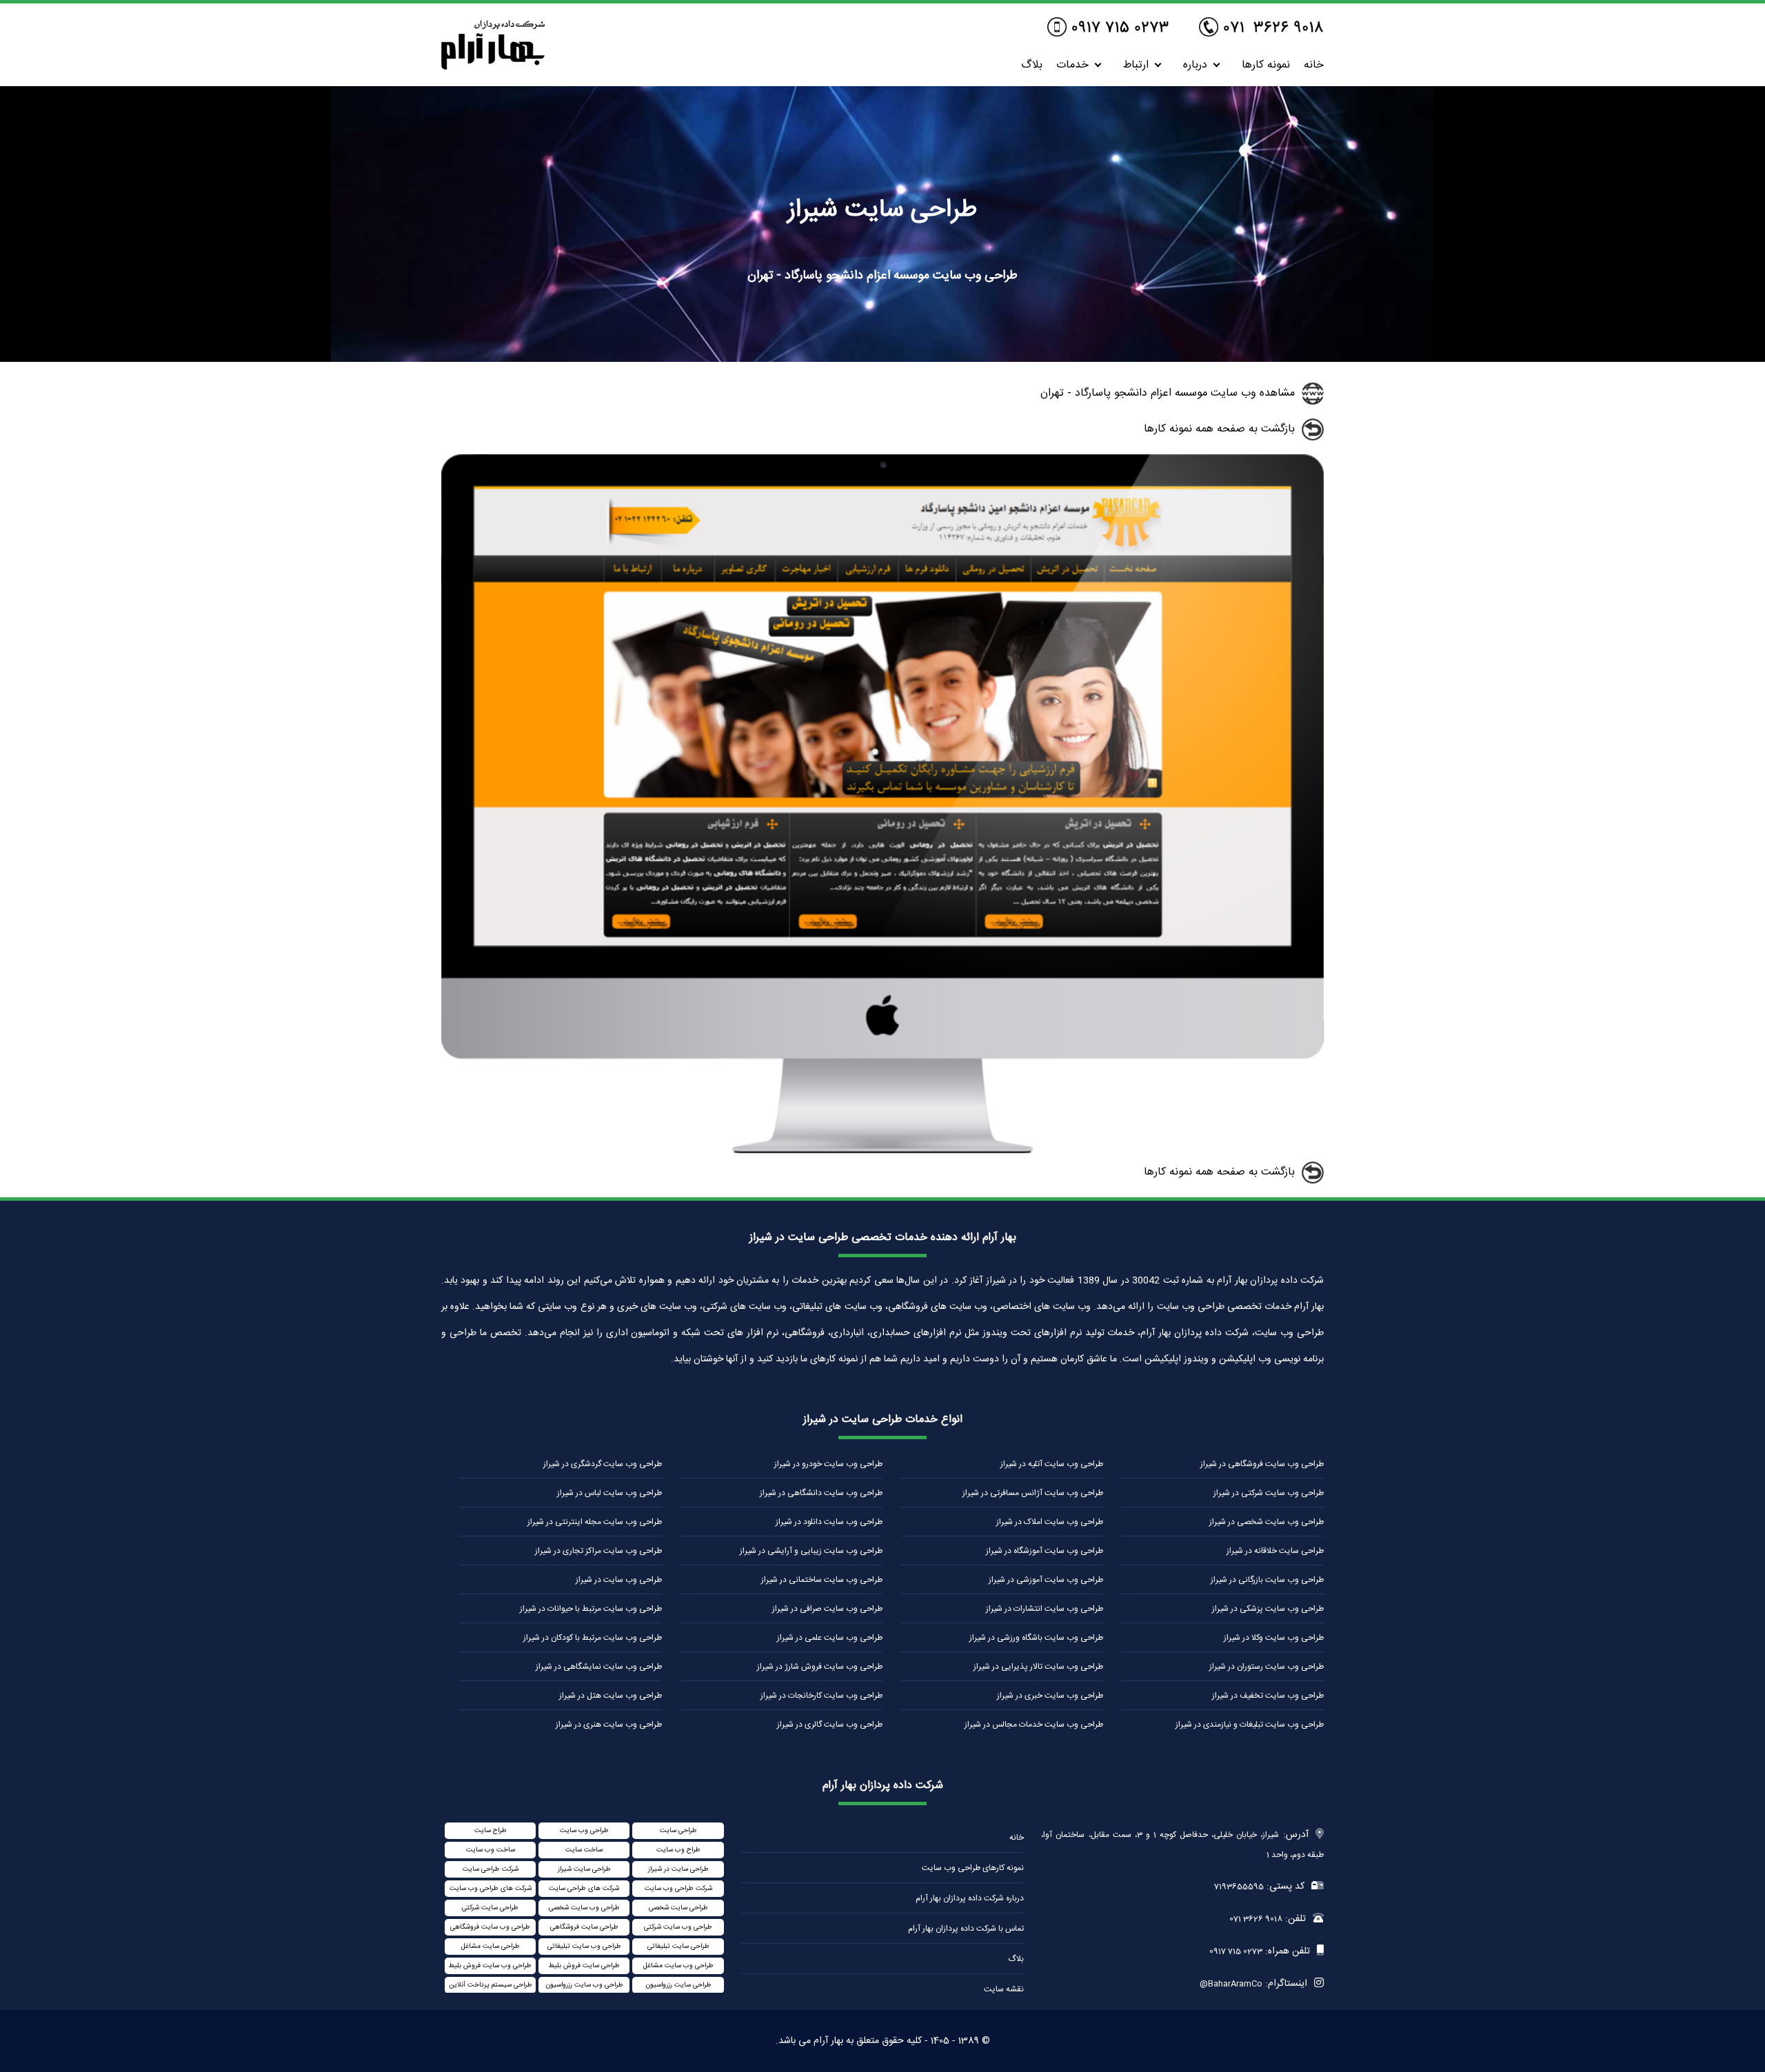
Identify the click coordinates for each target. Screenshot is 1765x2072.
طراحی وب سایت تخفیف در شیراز (1268, 1696)
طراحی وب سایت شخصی (584, 1908)
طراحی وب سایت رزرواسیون (584, 1985)
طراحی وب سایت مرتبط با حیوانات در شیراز (591, 1609)
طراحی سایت (678, 1831)
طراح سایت (491, 1831)
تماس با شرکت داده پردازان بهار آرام (966, 1929)
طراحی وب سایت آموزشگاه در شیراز (1045, 1551)
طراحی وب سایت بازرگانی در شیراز (1267, 1580)
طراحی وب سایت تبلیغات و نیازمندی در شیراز (1250, 1725)
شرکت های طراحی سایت (584, 1889)
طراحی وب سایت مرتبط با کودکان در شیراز (593, 1638)
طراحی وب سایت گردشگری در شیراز (603, 1464)
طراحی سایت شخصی (678, 1908)
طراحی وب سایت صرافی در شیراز (827, 1609)
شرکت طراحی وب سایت (678, 1889)
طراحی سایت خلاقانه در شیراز (1275, 1551)
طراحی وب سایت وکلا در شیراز (1274, 1638)
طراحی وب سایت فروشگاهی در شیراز (1262, 1464)
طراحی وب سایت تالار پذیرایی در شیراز (1038, 1667)
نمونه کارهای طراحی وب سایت (973, 1868)
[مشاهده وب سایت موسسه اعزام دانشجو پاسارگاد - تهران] (882, 1151)
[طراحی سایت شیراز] (493, 66)
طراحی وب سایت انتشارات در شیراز (1045, 1609)
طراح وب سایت (678, 1850)
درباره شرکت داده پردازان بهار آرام (970, 1898)
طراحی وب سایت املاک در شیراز (1050, 1522)
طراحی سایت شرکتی (490, 1908)
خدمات (1072, 65)
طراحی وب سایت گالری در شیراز (830, 1725)
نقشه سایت (1004, 1989)
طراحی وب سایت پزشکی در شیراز (1268, 1609)
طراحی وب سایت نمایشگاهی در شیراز (599, 1667)
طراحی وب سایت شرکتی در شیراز (1269, 1493)
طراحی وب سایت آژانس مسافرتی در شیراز (1033, 1493)
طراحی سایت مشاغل (491, 1947)
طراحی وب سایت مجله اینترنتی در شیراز (595, 1522)
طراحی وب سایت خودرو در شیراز (828, 1464)
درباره (1195, 65)
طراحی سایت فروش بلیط (584, 1966)
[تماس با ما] (1261, 28)
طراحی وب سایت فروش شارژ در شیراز (820, 1667)
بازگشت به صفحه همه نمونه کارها (1219, 429)
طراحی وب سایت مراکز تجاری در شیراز (598, 1551)
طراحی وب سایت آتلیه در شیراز (1052, 1464)
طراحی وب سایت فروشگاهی (490, 1927)
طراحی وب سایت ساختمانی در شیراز (822, 1580)
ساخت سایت (584, 1850)
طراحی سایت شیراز (584, 1869)
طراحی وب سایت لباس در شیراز (609, 1493)
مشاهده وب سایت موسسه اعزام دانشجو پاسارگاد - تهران (1168, 393)
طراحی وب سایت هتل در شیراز (611, 1696)
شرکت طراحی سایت (491, 1869)
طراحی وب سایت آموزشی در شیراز (1046, 1580)
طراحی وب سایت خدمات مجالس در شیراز (1034, 1725)
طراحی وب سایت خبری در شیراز (1050, 1696)
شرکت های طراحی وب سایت (491, 1889)
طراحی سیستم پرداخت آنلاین (491, 1985)
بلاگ (1032, 65)
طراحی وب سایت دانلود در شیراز (829, 1522)
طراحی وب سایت (584, 1831)
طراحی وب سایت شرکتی (678, 1927)
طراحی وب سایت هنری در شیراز (609, 1725)
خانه (1314, 65)
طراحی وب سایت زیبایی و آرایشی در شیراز (811, 1551)
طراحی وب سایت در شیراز (619, 1580)
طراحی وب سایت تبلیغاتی (584, 1947)
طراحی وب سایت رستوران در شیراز (1267, 1667)
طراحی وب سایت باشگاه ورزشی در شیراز (1036, 1638)
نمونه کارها (1266, 65)
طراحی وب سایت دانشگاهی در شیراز (821, 1493)
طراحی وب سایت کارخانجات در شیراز (821, 1696)
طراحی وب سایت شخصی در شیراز (1267, 1522)
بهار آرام (828, 2041)
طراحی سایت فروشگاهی (584, 1927)
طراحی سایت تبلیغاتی (678, 1947)
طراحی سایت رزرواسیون (678, 1985)
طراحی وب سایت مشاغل (678, 1966)
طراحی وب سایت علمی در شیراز (830, 1638)
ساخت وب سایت (491, 1850)
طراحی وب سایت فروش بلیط (490, 1966)
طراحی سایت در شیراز (678, 1869)
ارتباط (1136, 65)
